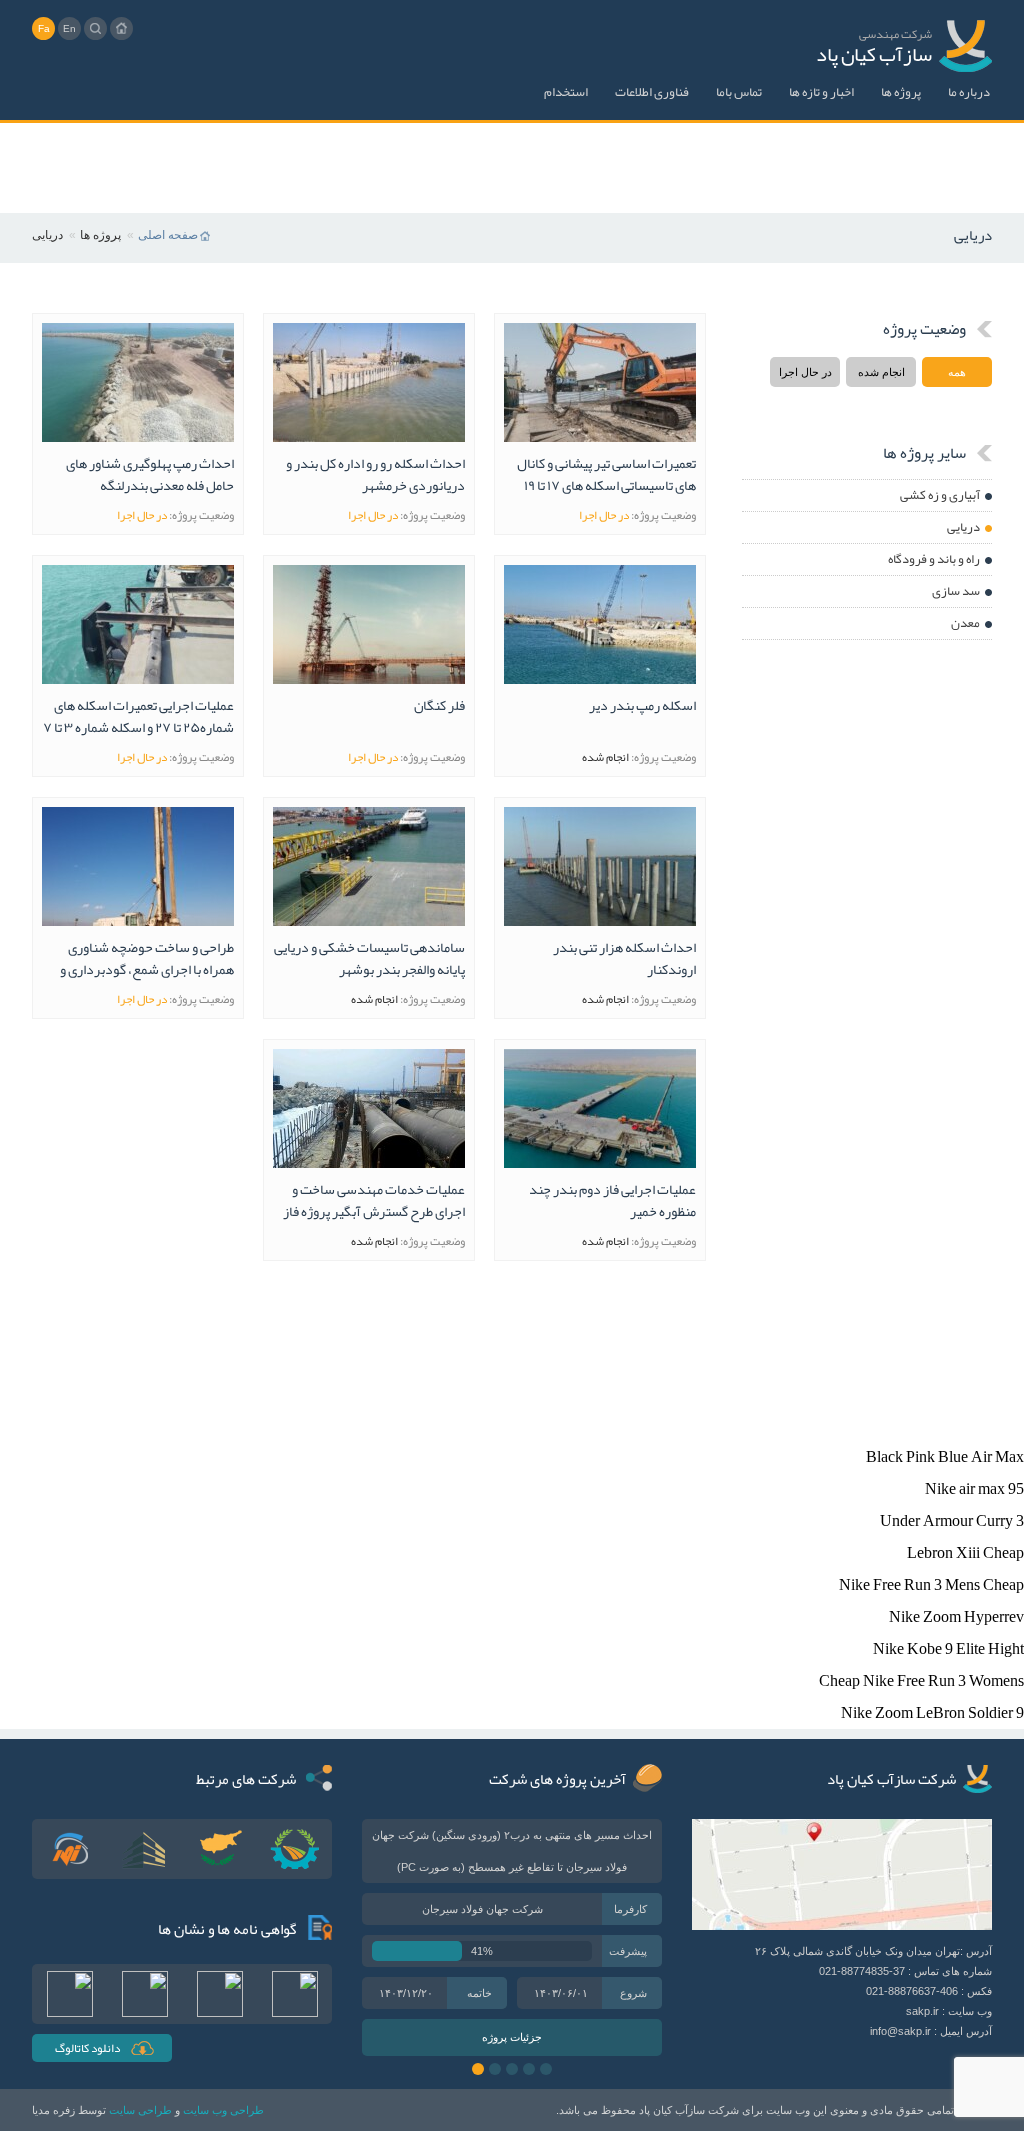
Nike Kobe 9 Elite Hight (948, 1649)
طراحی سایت (140, 2110)
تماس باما (739, 92)
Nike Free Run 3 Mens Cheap (931, 1585)
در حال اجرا (805, 372)
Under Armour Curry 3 (952, 1521)
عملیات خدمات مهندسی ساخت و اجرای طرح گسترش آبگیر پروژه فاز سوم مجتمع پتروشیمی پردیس (374, 1200)
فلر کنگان (439, 706)
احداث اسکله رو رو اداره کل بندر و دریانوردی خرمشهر (375, 474)
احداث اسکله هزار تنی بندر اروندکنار (624, 958)
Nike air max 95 (974, 1489)
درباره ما (969, 92)
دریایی (963, 527)
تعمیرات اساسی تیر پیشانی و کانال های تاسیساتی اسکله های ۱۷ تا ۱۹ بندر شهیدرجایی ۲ (606, 474)
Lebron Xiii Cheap (965, 1553)
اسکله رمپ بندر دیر (642, 706)
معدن (965, 623)
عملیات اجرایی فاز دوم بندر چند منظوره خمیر (612, 1200)
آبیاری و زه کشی (940, 495)
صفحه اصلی (168, 235)
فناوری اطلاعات (652, 92)
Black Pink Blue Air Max (945, 1457)
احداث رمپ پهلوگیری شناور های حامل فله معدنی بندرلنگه (150, 474)
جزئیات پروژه (512, 2037)
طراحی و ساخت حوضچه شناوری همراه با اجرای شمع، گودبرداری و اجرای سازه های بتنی (147, 958)
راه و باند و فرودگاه (934, 559)
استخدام (566, 92)
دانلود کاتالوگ (87, 2048)
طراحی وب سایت (223, 2110)
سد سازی (956, 591)
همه (957, 372)
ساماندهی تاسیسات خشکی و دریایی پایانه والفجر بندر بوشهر (369, 958)
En (69, 28)
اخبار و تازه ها (821, 92)
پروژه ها (901, 92)
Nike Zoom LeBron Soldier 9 (932, 1713)
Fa (44, 28)
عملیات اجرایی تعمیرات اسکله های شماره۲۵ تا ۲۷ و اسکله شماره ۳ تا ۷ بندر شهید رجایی (138, 716)
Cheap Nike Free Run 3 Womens (921, 1681)
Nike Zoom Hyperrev (956, 1617)
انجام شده (881, 372)
